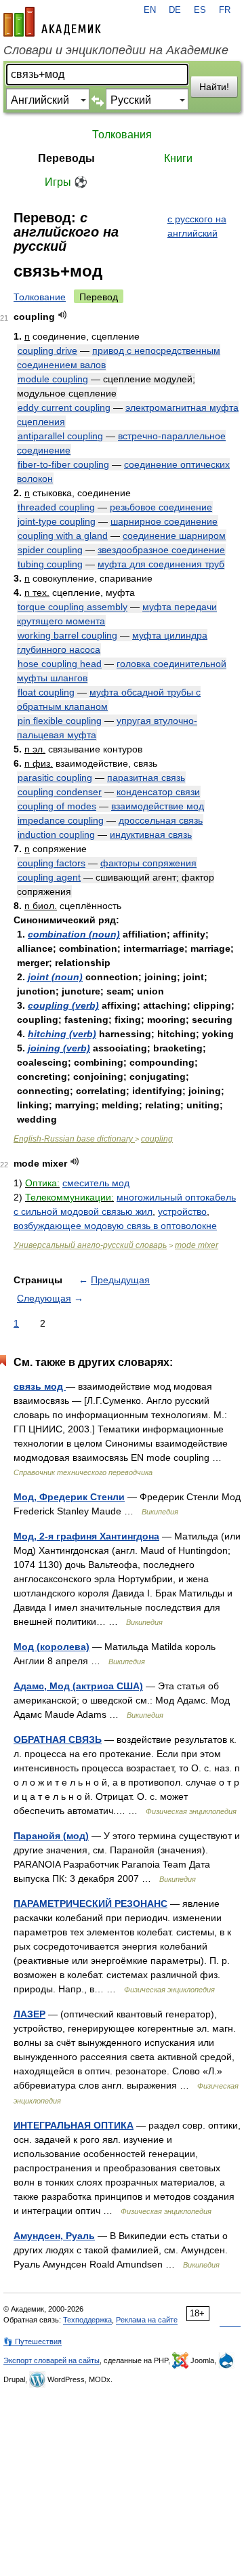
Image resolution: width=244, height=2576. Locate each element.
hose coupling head (60, 664)
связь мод (40, 1386)
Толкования (122, 135)
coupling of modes (57, 806)
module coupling (53, 379)
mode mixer (197, 1245)
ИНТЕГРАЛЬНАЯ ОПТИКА (74, 2125)
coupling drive (47, 350)
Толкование (40, 297)
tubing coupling (50, 564)
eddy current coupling (64, 407)
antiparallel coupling (60, 436)
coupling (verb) (63, 1005)
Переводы (66, 158)
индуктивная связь (151, 834)
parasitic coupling (55, 778)
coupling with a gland (63, 536)
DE (175, 10)
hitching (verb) (62, 1034)
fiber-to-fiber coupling (63, 464)
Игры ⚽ (66, 182)
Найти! (214, 87)
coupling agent (49, 877)
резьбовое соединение (161, 507)
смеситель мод (96, 1183)
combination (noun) (74, 934)
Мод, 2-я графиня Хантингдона (86, 1536)
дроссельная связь (161, 820)
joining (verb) (59, 1048)
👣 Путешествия (33, 2341)
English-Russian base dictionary (74, 1139)
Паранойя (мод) (51, 1836)
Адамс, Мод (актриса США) (78, 1686)
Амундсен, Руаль (54, 2236)
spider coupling (50, 550)
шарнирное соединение (164, 521)
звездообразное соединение (161, 550)
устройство (182, 1211)
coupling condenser (60, 792)
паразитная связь (146, 778)
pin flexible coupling (60, 721)
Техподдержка (87, 2320)
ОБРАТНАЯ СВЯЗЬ (58, 1739)
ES (200, 10)
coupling (157, 1139)
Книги (178, 158)
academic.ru (52, 22)
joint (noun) (55, 977)
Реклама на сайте (147, 2320)
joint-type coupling (57, 521)
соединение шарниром (174, 536)
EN (150, 10)
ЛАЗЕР (29, 2014)
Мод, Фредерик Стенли (69, 1497)
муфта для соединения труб (161, 564)
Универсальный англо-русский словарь (90, 1245)
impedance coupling (61, 820)
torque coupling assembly (73, 607)
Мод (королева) (52, 1647)
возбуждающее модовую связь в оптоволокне (115, 1226)
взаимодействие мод (158, 806)
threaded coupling (56, 507)
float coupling (46, 692)
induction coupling (56, 834)
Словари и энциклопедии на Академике (116, 50)
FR (225, 10)
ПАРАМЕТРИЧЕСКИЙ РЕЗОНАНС (90, 1904)
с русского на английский (197, 226)
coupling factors (52, 863)
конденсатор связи (158, 792)
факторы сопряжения (148, 863)
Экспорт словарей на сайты (52, 2360)
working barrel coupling (67, 635)
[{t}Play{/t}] (63, 315)
